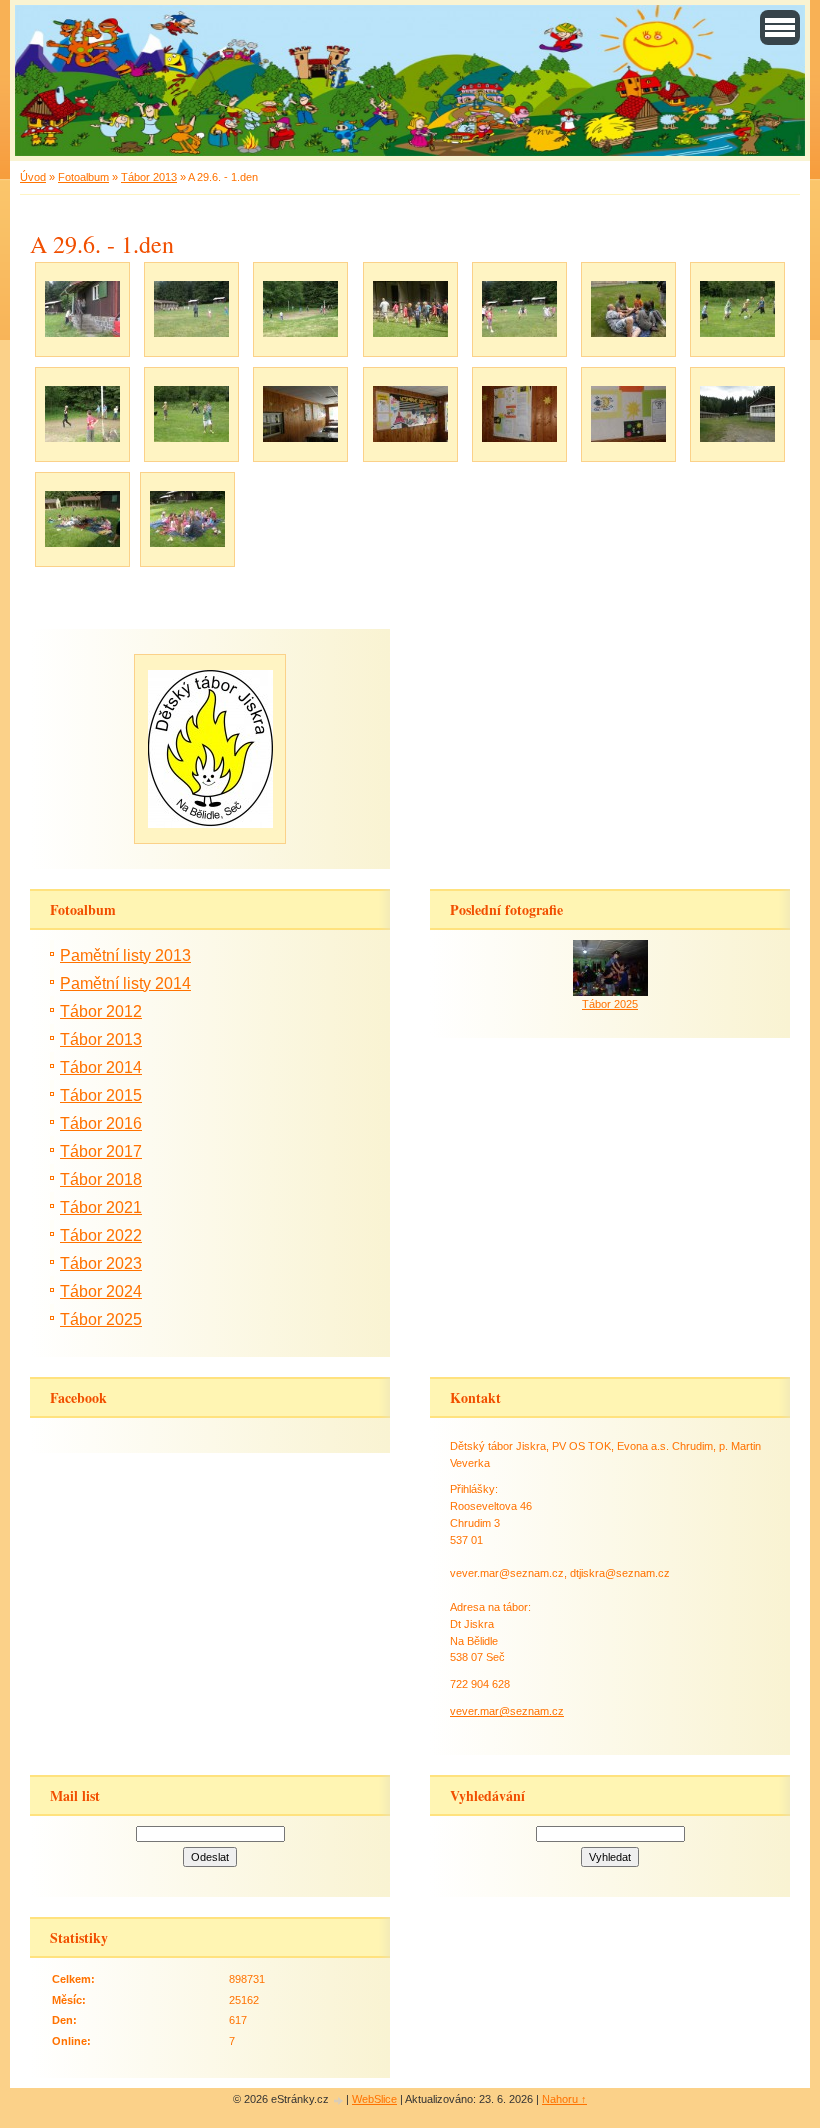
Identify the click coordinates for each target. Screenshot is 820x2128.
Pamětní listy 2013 (125, 955)
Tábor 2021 (101, 1207)
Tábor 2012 (101, 1011)
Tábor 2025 (101, 1319)
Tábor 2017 (101, 1151)
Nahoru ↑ (564, 2099)
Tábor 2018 (101, 1179)
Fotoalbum (83, 177)
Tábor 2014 (101, 1067)
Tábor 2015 (101, 1095)
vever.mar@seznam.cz (507, 1711)
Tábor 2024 (101, 1291)
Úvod (33, 177)
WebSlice (374, 2099)
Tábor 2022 (101, 1235)
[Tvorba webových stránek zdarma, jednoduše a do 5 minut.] (339, 2100)
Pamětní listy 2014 (125, 983)
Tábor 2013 (149, 177)
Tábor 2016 (101, 1123)
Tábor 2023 (101, 1263)
